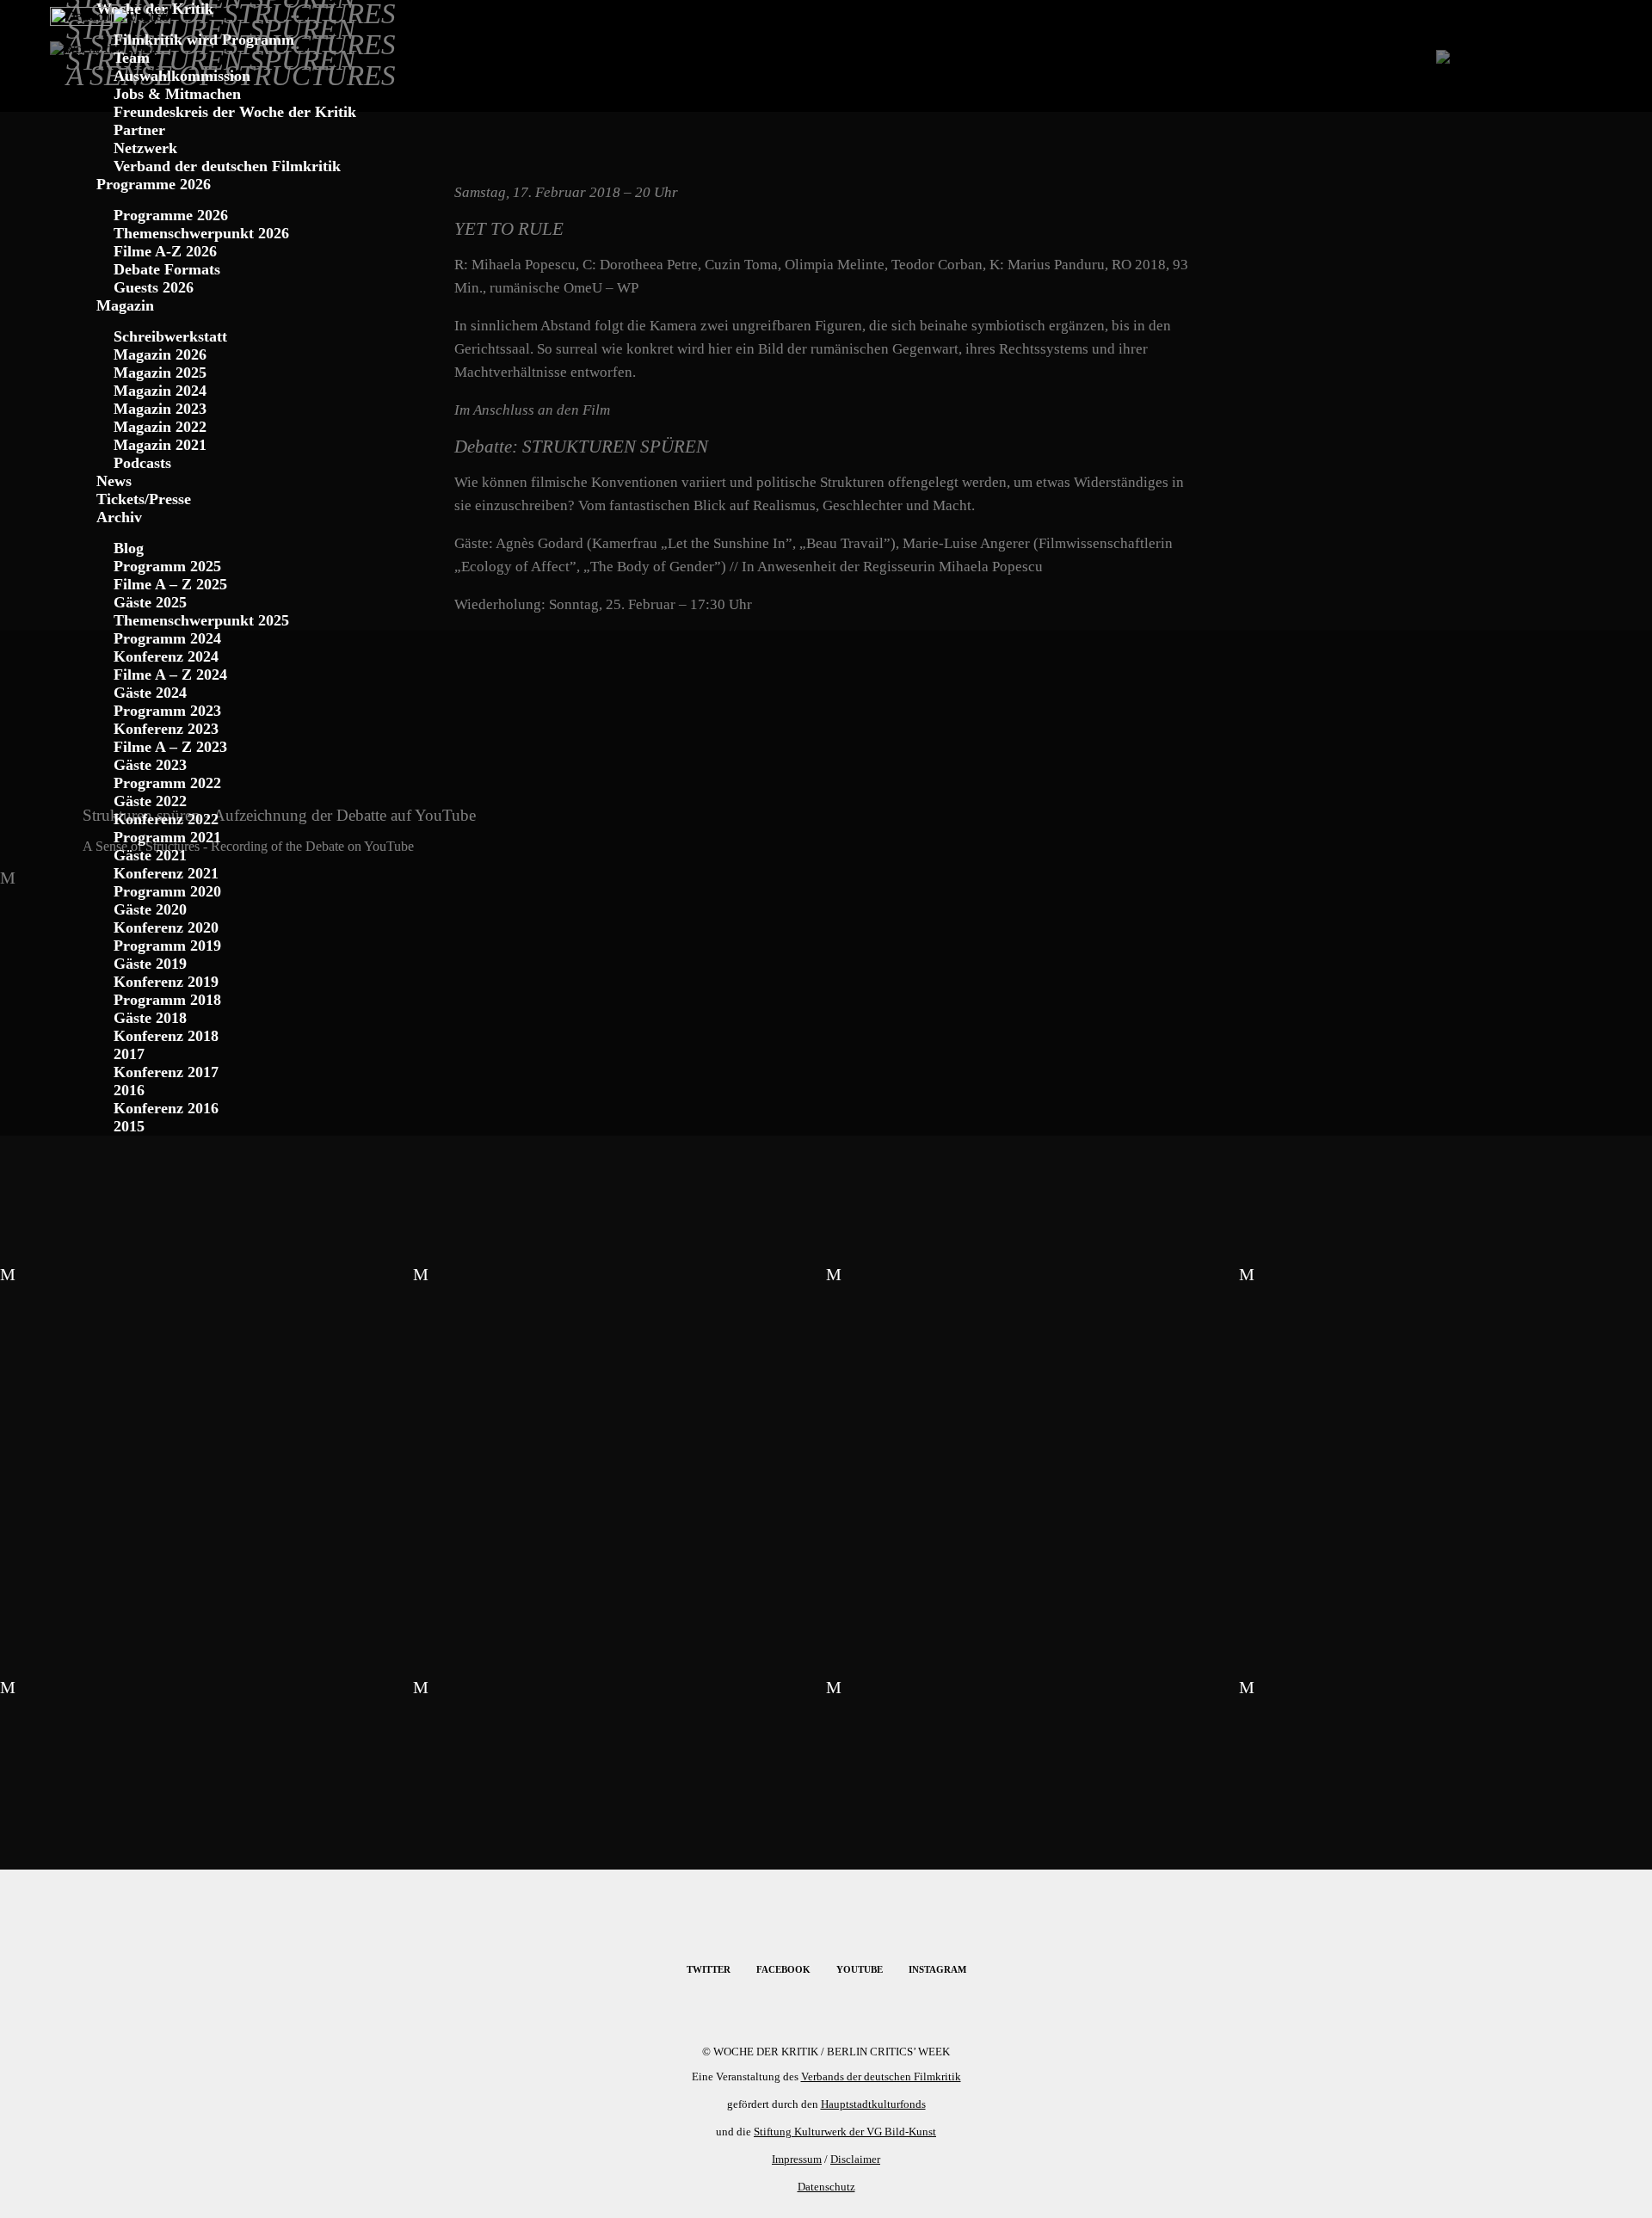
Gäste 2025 (150, 602)
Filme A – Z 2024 (170, 675)
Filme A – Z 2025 (170, 584)
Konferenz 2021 (166, 873)
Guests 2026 (154, 287)
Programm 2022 (167, 783)
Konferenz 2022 (166, 819)
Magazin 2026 (160, 354)
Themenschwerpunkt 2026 (201, 233)
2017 (129, 1054)
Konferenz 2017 (166, 1072)
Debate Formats (167, 269)
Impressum (797, 2159)
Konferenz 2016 (166, 1108)
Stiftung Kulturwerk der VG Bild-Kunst (845, 2132)
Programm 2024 (167, 638)
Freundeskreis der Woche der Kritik (235, 112)
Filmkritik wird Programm (204, 40)
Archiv (119, 517)
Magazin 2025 (160, 373)
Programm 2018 (167, 1000)
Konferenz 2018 (166, 1036)
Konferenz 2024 (166, 656)
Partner (139, 130)
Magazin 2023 (160, 409)
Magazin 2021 (160, 445)
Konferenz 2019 (166, 982)
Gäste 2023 (150, 765)
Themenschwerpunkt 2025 (201, 620)
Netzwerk (145, 148)
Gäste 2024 (150, 693)
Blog (129, 548)
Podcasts (142, 463)
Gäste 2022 (150, 801)
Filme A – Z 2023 (170, 747)
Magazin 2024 (160, 391)
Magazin (125, 305)
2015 (129, 1126)
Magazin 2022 (160, 427)
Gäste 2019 (150, 964)
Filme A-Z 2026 (165, 251)
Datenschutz (826, 2187)
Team (132, 58)
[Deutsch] (81, 13)
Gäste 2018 (150, 1018)
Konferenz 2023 (166, 729)
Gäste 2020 (150, 909)
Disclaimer (855, 2159)
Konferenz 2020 (166, 927)
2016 (129, 1090)
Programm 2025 (167, 566)
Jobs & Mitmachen (177, 94)
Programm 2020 (167, 891)
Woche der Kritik (155, 9)
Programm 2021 (167, 837)
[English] (141, 13)
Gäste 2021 (150, 855)
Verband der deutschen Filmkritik (227, 166)
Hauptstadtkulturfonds (873, 2104)
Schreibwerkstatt (170, 336)
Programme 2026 (154, 184)
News (114, 481)
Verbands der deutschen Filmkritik (881, 2076)
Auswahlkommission (182, 76)
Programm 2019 (167, 946)
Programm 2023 (167, 711)
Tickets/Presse (144, 499)
